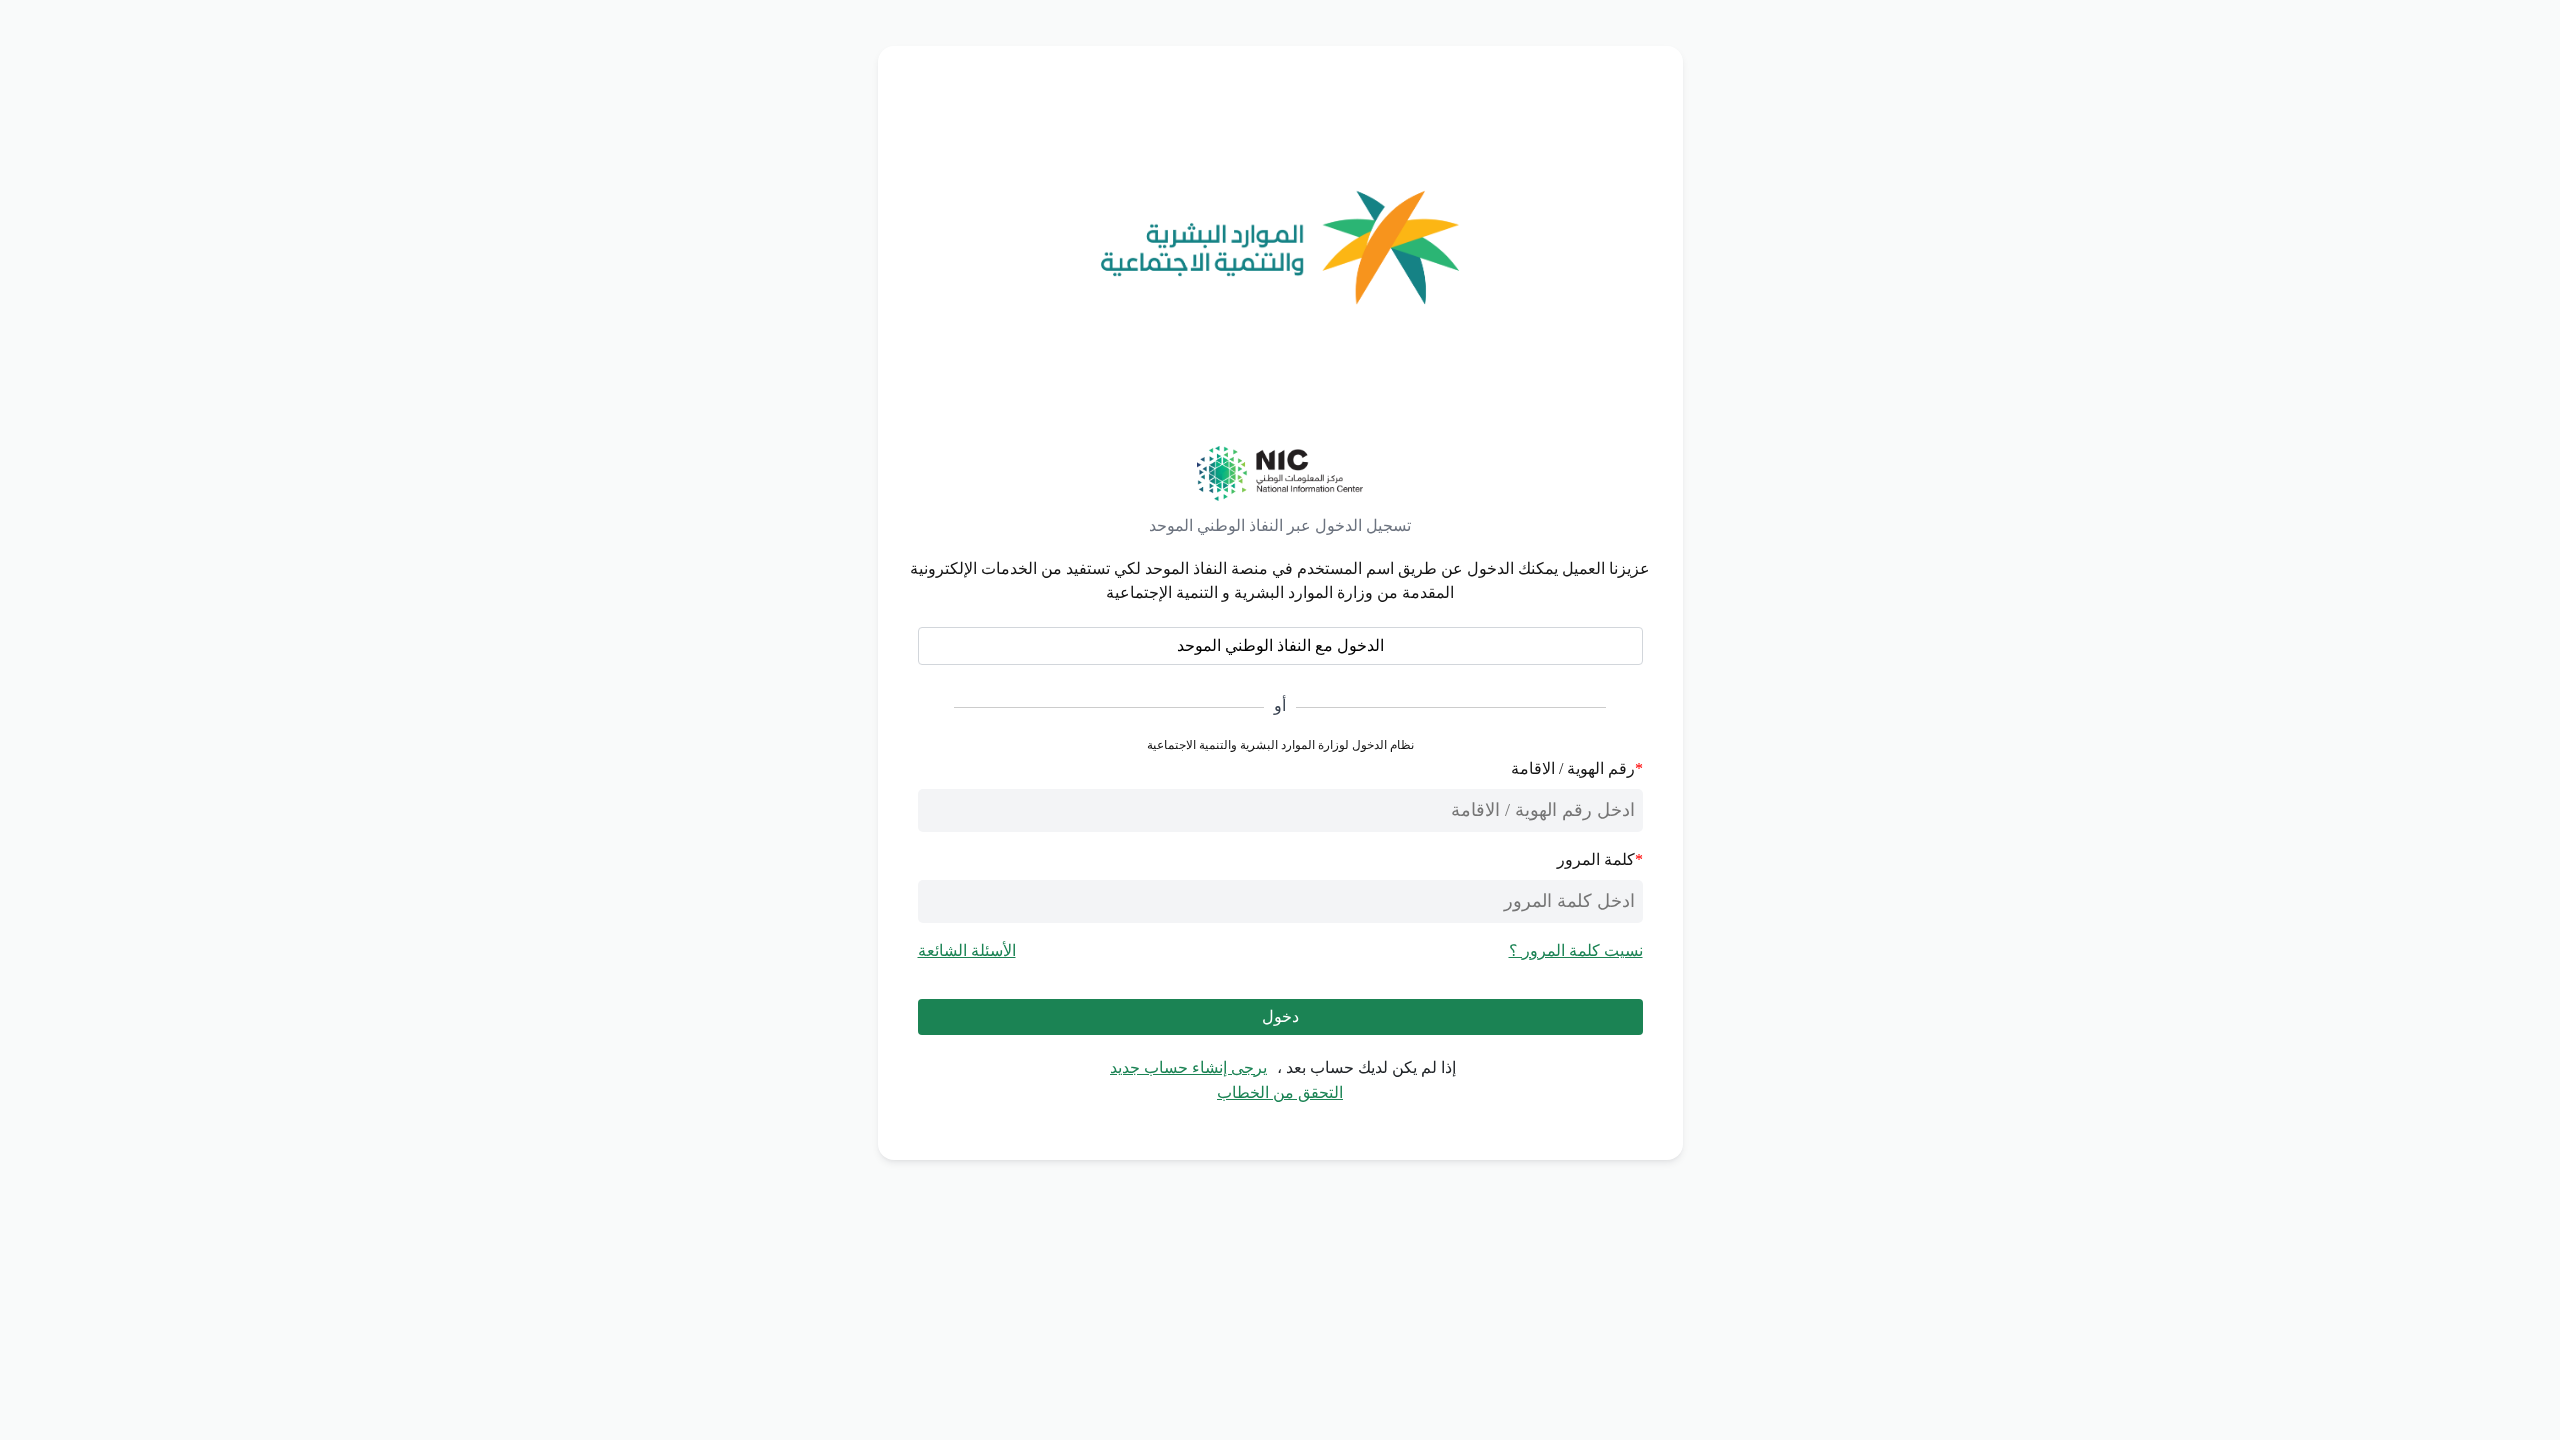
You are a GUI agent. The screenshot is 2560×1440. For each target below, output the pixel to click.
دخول (1280, 1016)
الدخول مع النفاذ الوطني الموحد (1280, 645)
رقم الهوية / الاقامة (1573, 768)
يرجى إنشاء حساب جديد (1188, 1067)
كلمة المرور (1596, 859)
